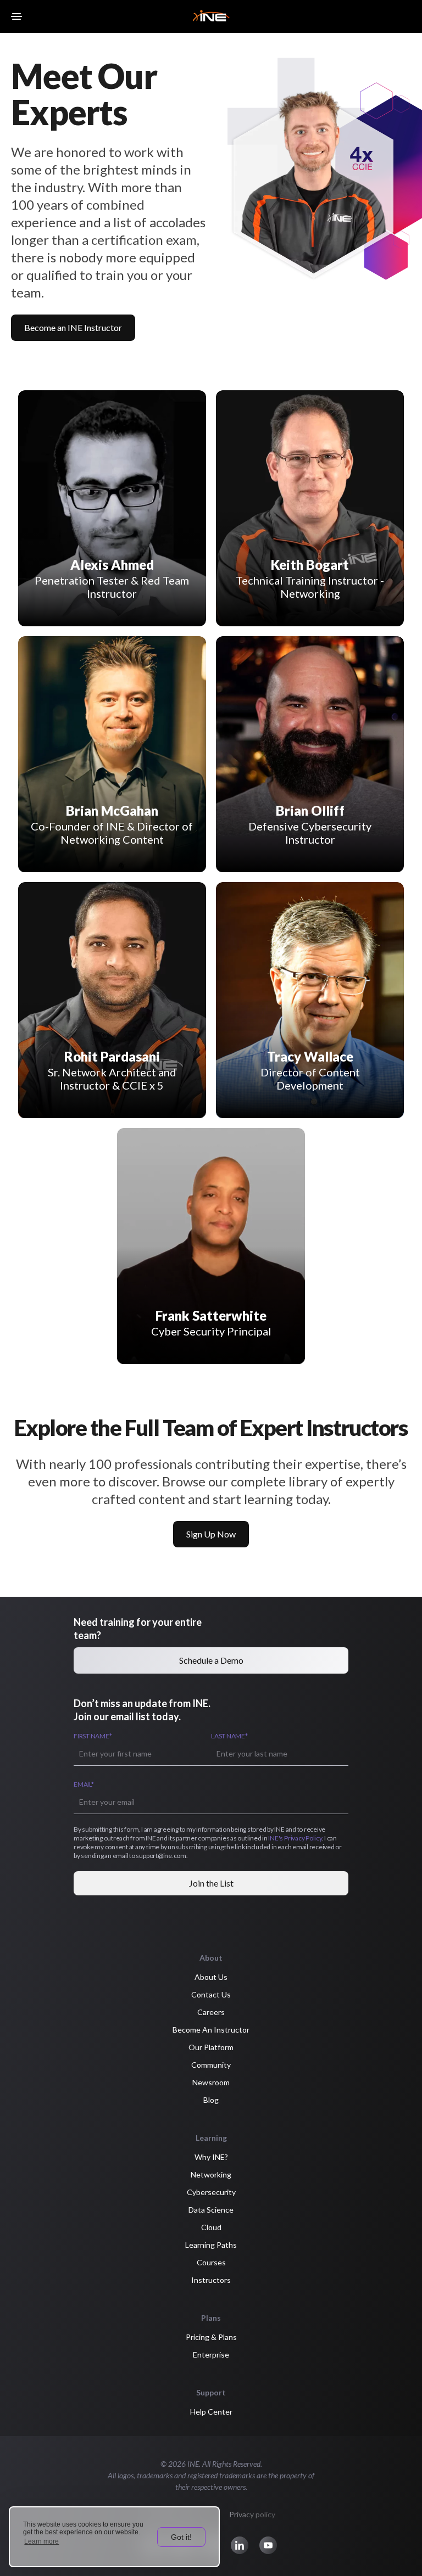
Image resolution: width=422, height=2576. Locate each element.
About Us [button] (211, 1977)
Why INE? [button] (211, 2157)
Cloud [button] (211, 2227)
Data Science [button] (211, 2210)
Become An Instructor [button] (211, 2030)
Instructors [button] (211, 2280)
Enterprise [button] (211, 2355)
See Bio (168, 414)
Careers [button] (211, 2012)
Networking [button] (211, 2174)
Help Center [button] (211, 2412)
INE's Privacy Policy (295, 1838)
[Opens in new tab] (121, 414)
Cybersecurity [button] (211, 2192)
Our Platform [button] (211, 2047)
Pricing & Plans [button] (211, 2337)
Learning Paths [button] (211, 2245)
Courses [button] (211, 2262)
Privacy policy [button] (252, 2514)
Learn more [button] (41, 2541)
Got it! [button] (181, 2537)
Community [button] (211, 2065)
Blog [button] (211, 2100)
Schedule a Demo (211, 1660)
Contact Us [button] (211, 1994)
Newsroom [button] (211, 2082)
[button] (240, 2545)
